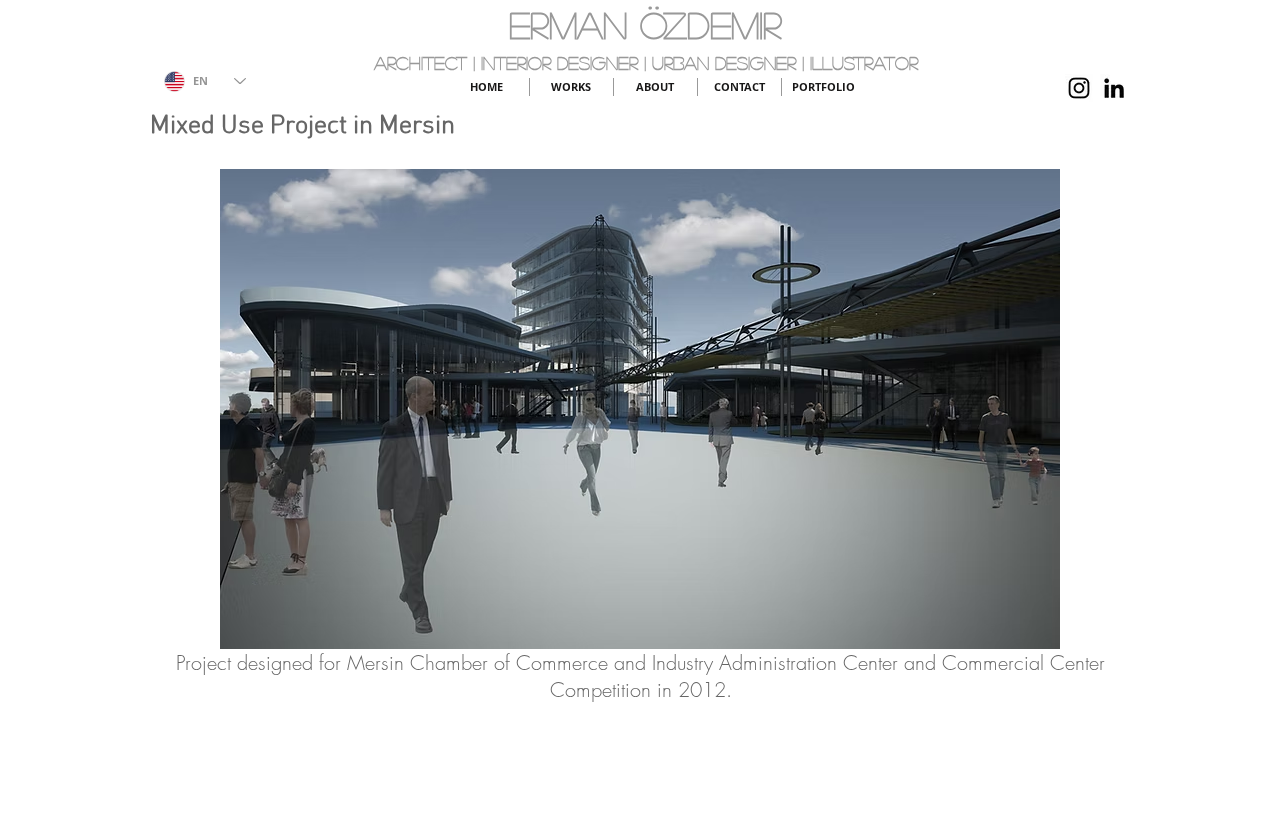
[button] (640, 409)
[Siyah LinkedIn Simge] (1114, 88)
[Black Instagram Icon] (1079, 88)
